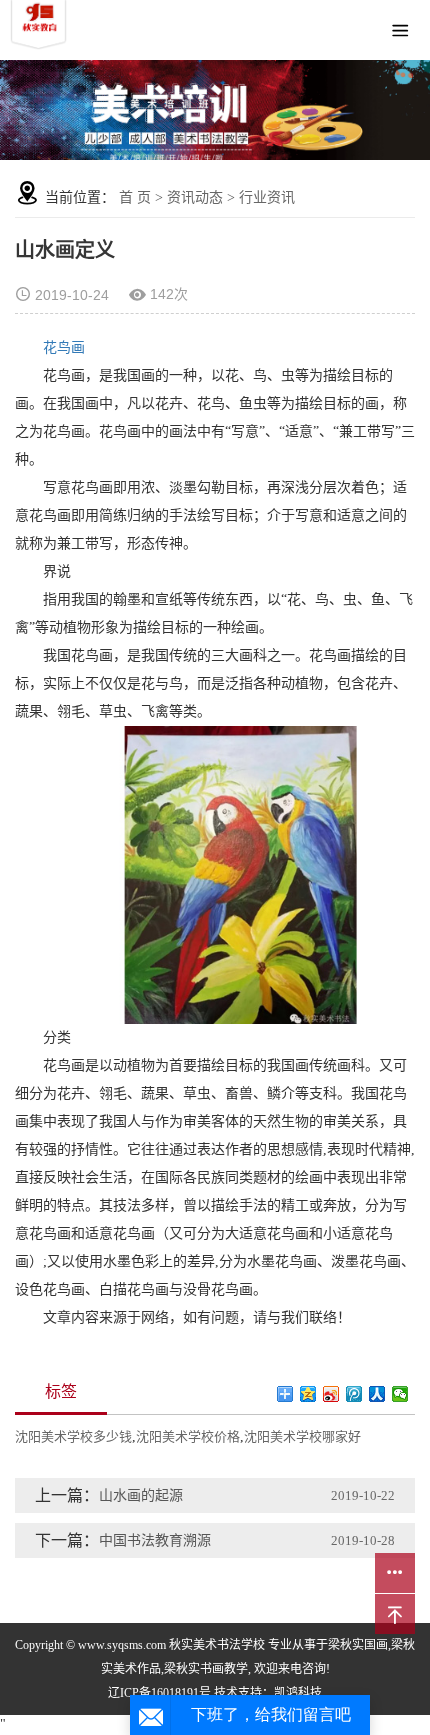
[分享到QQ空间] (308, 1394)
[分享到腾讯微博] (354, 1394)
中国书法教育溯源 (155, 1540)
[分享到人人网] (377, 1394)
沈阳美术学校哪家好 (302, 1436)
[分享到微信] (400, 1394)
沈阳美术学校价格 (188, 1436)
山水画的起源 (141, 1495)
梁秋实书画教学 (206, 1669)
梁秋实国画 (358, 1645)
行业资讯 (267, 197)
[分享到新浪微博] (331, 1394)
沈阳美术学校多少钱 (73, 1436)
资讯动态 (195, 197)
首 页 (135, 197)
